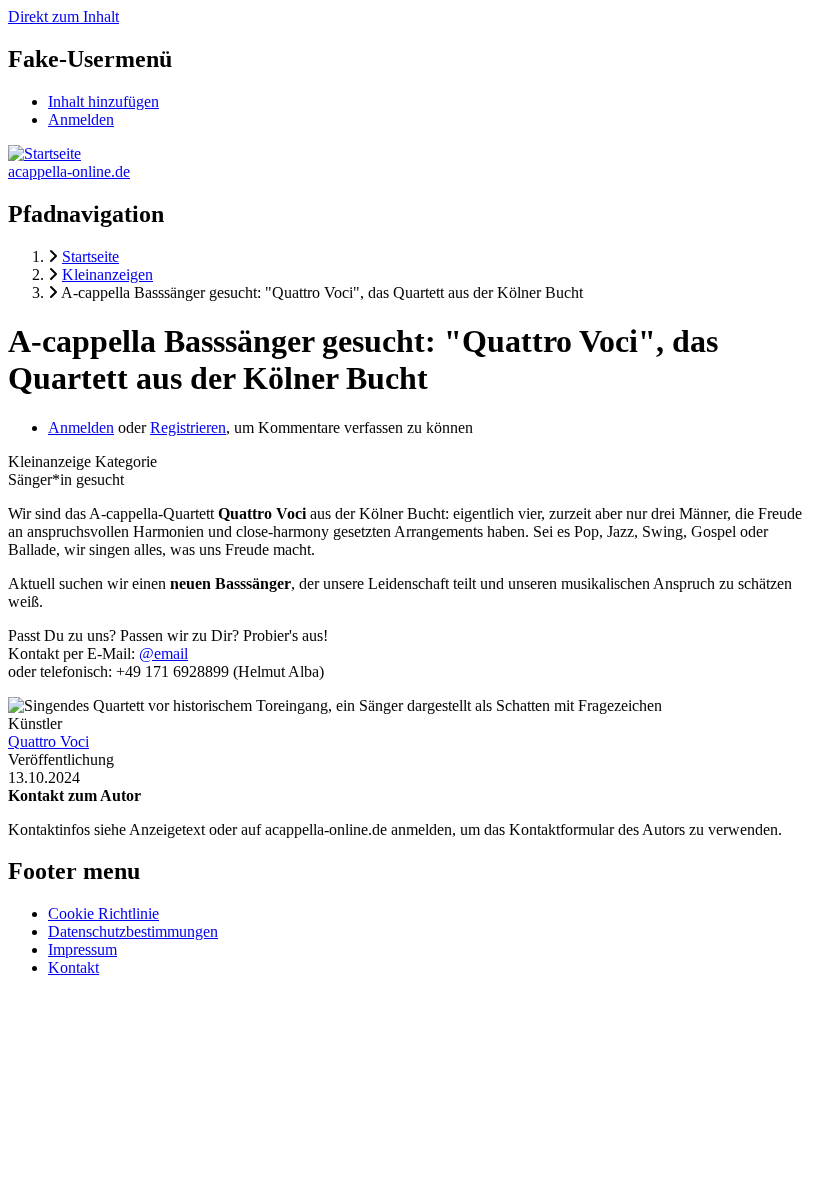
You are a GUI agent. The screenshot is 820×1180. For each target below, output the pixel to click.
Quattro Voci (48, 741)
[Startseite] (44, 153)
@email (163, 653)
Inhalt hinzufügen (103, 101)
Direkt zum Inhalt (63, 16)
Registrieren (188, 427)
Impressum (82, 949)
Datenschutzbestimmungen (133, 931)
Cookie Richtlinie (103, 913)
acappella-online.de (69, 171)
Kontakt (73, 967)
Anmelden (81, 119)
